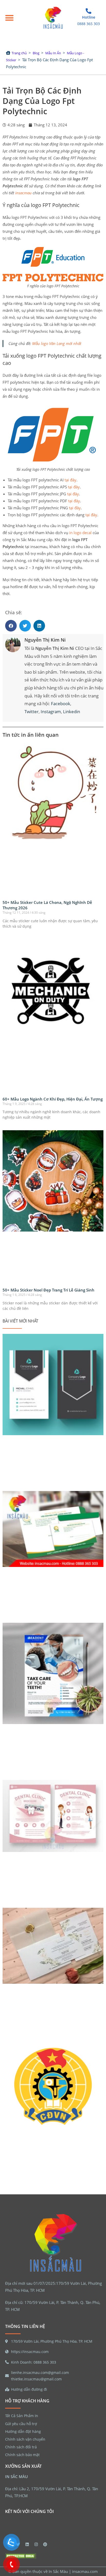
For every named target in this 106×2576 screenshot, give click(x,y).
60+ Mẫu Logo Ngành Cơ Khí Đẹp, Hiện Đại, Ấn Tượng (53, 1099)
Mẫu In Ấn (53, 53)
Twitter (32, 712)
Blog (36, 53)
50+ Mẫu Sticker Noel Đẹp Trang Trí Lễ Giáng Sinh (48, 1290)
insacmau (23, 193)
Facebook (61, 703)
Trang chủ (19, 53)
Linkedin (72, 712)
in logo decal (80, 533)
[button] (9, 18)
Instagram (51, 712)
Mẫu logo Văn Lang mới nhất (57, 343)
